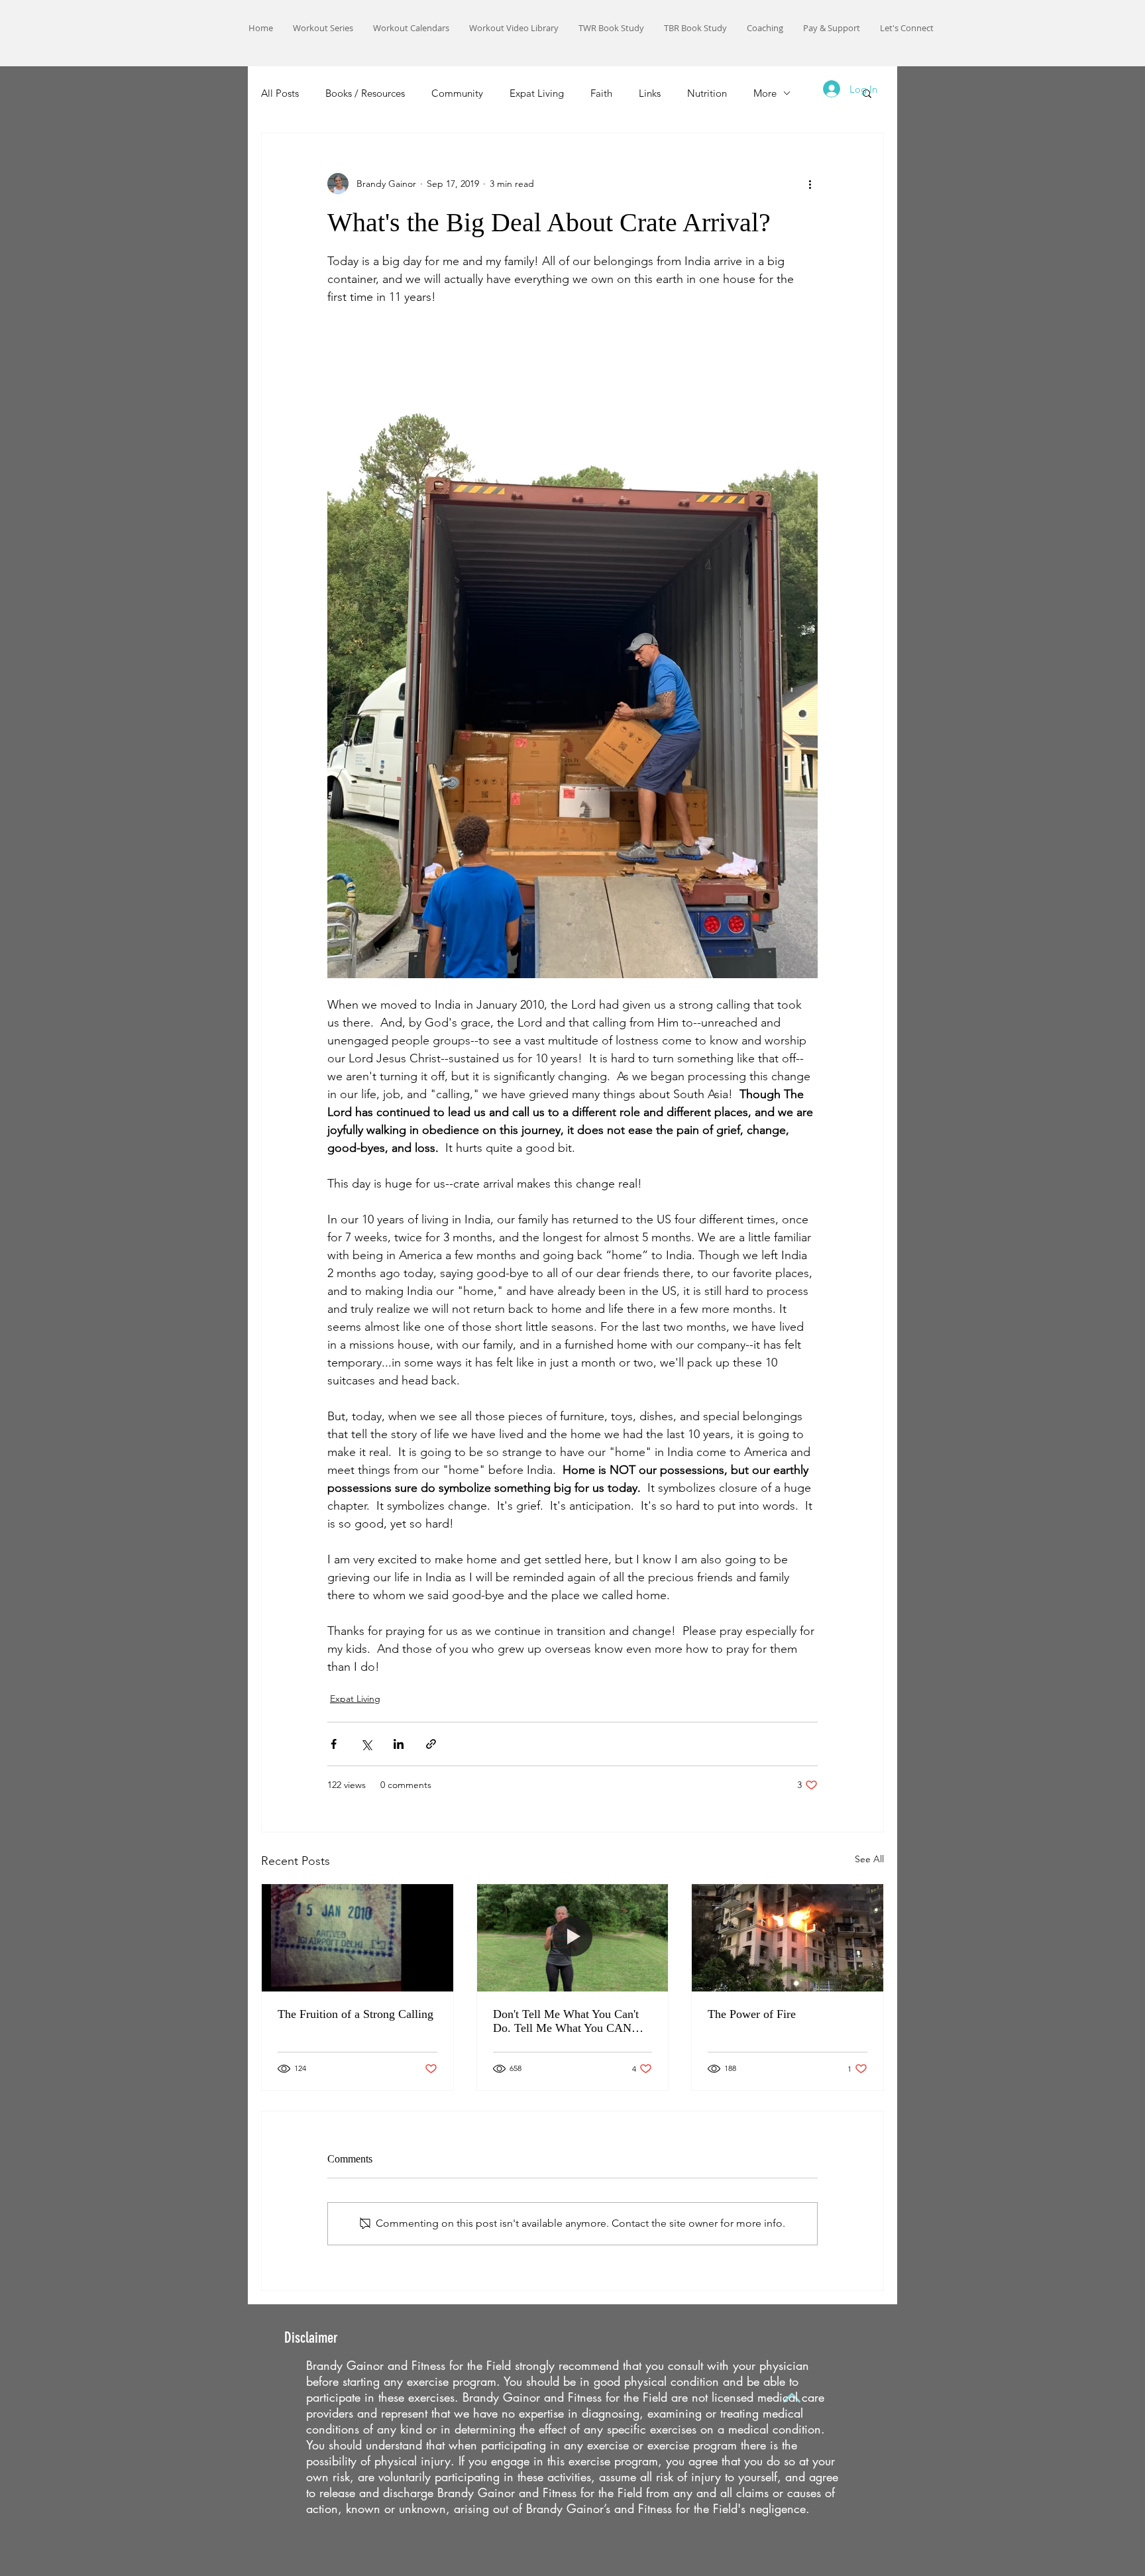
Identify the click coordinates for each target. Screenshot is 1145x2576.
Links (650, 93)
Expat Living (537, 93)
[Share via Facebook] (334, 1744)
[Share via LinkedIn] (399, 1744)
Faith (601, 93)
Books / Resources (365, 93)
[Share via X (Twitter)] (366, 1744)
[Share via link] (431, 1744)
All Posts (280, 93)
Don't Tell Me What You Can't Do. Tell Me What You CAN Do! (566, 2021)
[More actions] (810, 184)
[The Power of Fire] (788, 1938)
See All (869, 1859)
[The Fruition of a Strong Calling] (357, 1938)
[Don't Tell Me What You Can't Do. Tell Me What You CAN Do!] (573, 1938)
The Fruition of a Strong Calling (355, 2014)
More (765, 93)
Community (457, 93)
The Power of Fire (752, 2014)
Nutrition (707, 93)
